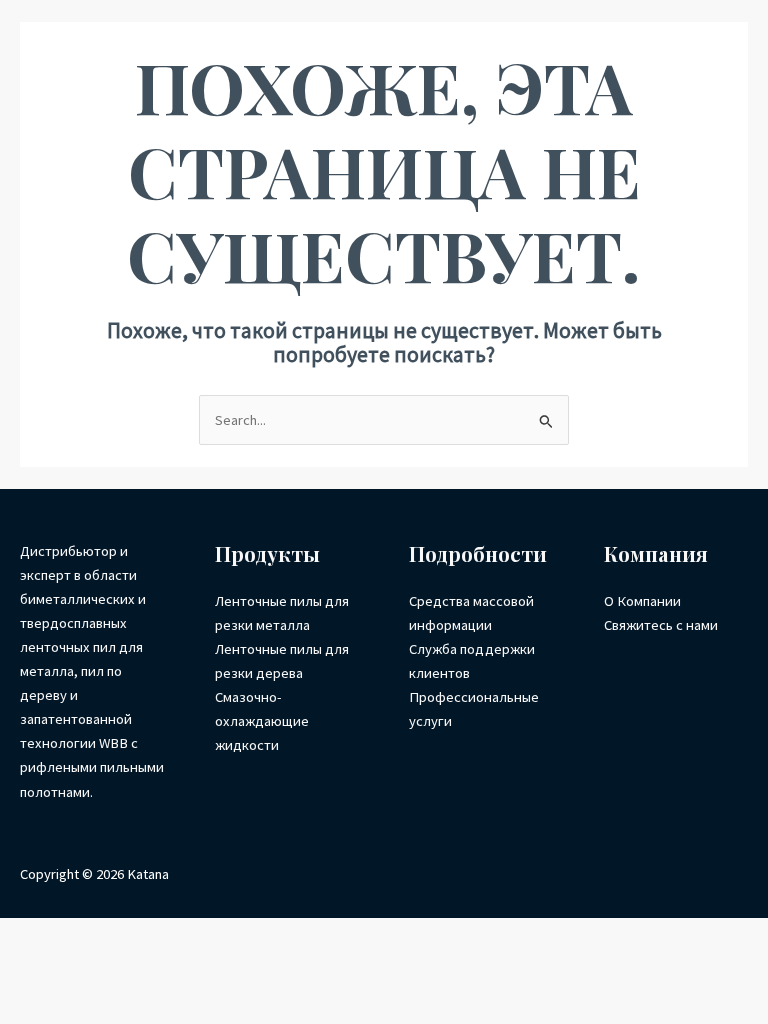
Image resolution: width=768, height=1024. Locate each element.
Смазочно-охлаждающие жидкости (262, 721)
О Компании (642, 601)
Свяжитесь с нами (661, 625)
